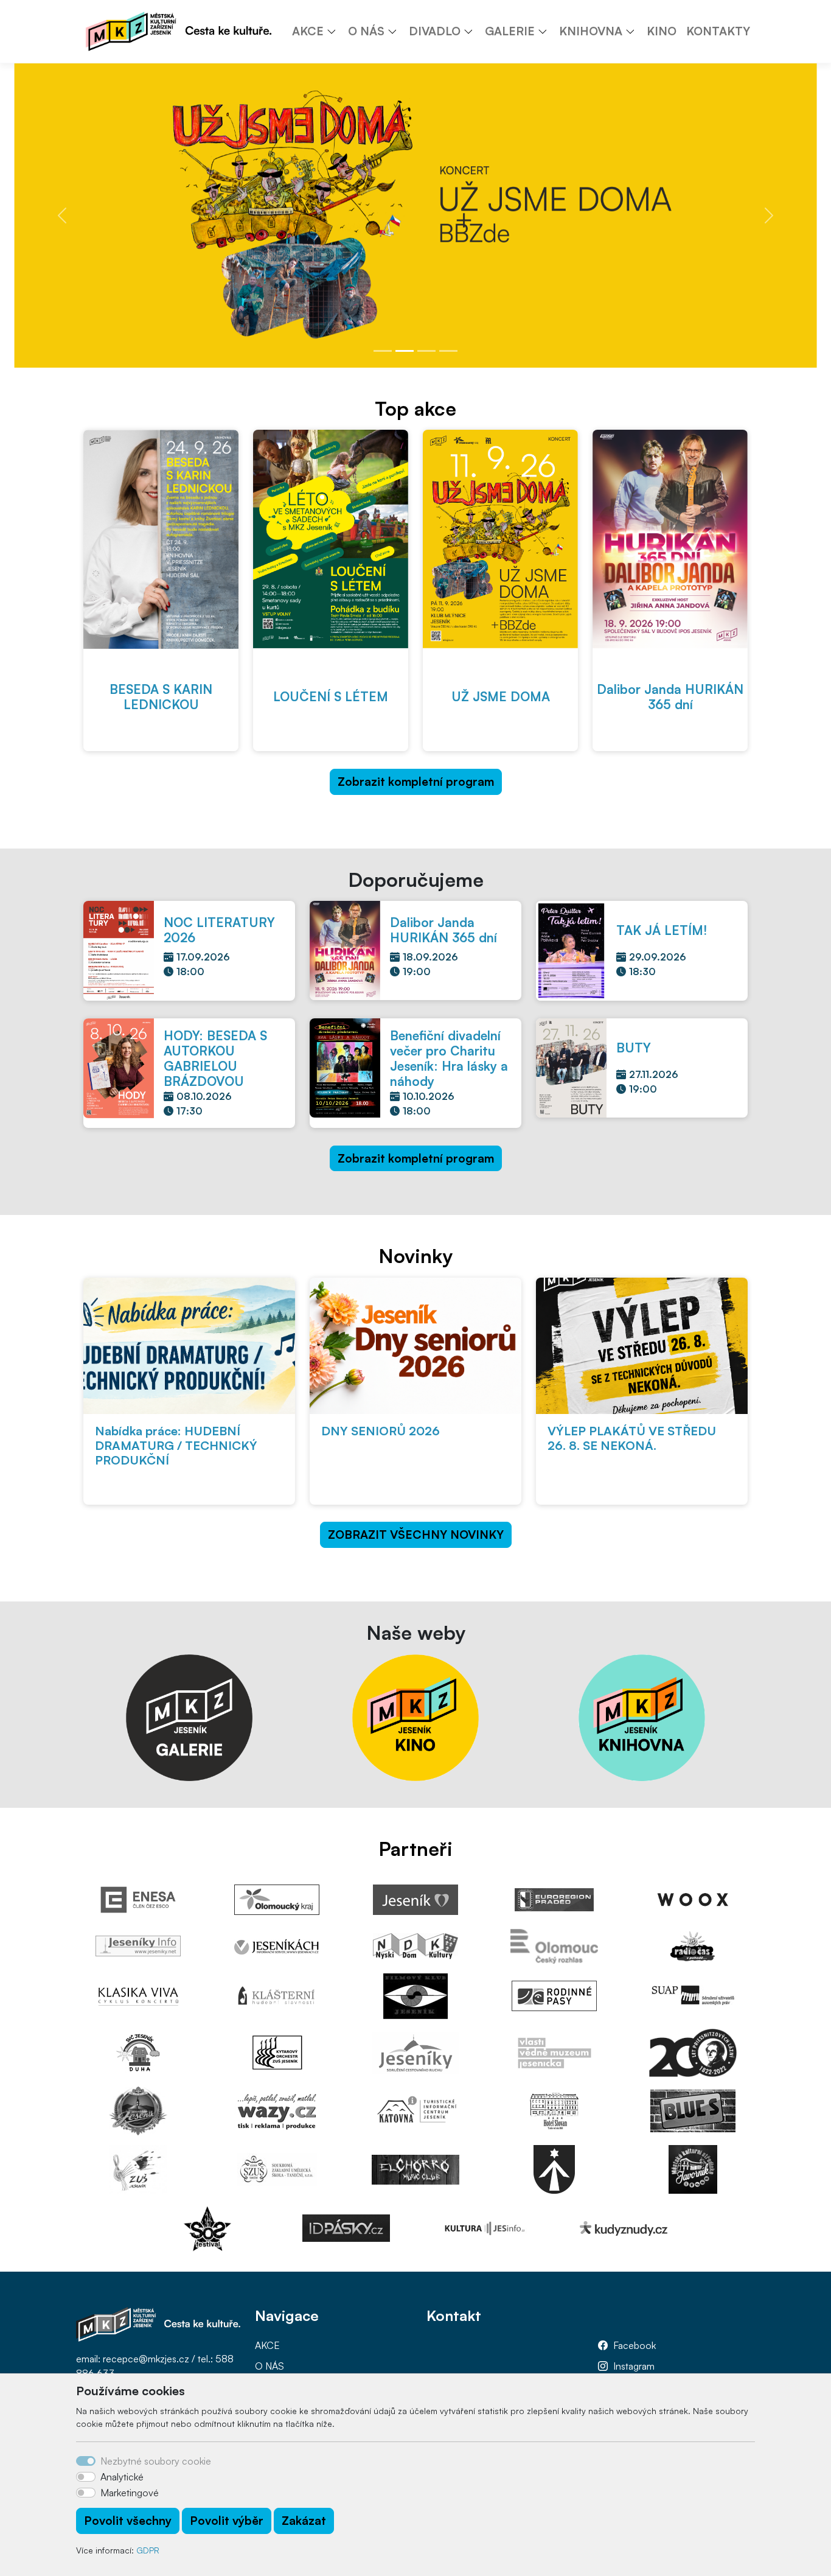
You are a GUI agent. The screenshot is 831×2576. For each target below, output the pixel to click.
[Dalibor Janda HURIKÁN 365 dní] (670, 539)
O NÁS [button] (366, 31)
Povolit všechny (128, 2521)
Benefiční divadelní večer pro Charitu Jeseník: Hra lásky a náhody (449, 1058)
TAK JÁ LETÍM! (662, 930)
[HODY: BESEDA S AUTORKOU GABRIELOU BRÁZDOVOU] (119, 1067)
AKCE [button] (308, 31)
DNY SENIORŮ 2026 (381, 1431)
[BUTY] (571, 1066)
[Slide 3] (426, 351)
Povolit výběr (227, 2521)
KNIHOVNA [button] (591, 31)
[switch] (86, 2477)
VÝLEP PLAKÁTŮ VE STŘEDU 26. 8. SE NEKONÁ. (632, 1438)
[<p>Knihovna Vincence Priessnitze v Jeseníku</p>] (642, 1716)
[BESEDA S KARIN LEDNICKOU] (161, 539)
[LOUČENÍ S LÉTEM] (331, 539)
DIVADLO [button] (435, 31)
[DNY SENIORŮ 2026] (415, 1346)
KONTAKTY (718, 31)
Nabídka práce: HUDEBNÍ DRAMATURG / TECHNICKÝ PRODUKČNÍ (176, 1445)
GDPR (148, 2550)
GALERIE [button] (510, 31)
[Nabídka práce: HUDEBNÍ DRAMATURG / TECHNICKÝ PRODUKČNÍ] (189, 1346)
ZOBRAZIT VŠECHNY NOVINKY (416, 1535)
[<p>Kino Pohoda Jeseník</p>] (415, 1716)
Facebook (635, 2345)
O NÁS (269, 2366)
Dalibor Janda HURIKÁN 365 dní (670, 697)
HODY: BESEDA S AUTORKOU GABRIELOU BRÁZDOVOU (215, 1058)
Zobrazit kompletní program (416, 782)
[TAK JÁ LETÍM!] (571, 950)
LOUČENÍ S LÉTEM (331, 696)
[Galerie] (189, 1716)
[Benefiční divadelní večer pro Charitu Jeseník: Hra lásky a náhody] (345, 1067)
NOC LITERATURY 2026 (219, 930)
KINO (662, 31)
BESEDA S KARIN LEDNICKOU (161, 697)
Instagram (634, 2366)
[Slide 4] (448, 351)
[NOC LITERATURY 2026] (119, 950)
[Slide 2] (405, 351)
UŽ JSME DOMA (501, 696)
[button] (336, 31)
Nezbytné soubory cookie (156, 2461)
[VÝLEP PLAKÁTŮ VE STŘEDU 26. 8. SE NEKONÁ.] (642, 1346)
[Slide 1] (383, 351)
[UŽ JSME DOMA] (500, 539)
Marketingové (130, 2493)
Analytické (122, 2477)
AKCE (267, 2345)
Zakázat (304, 2521)
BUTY (634, 1048)
